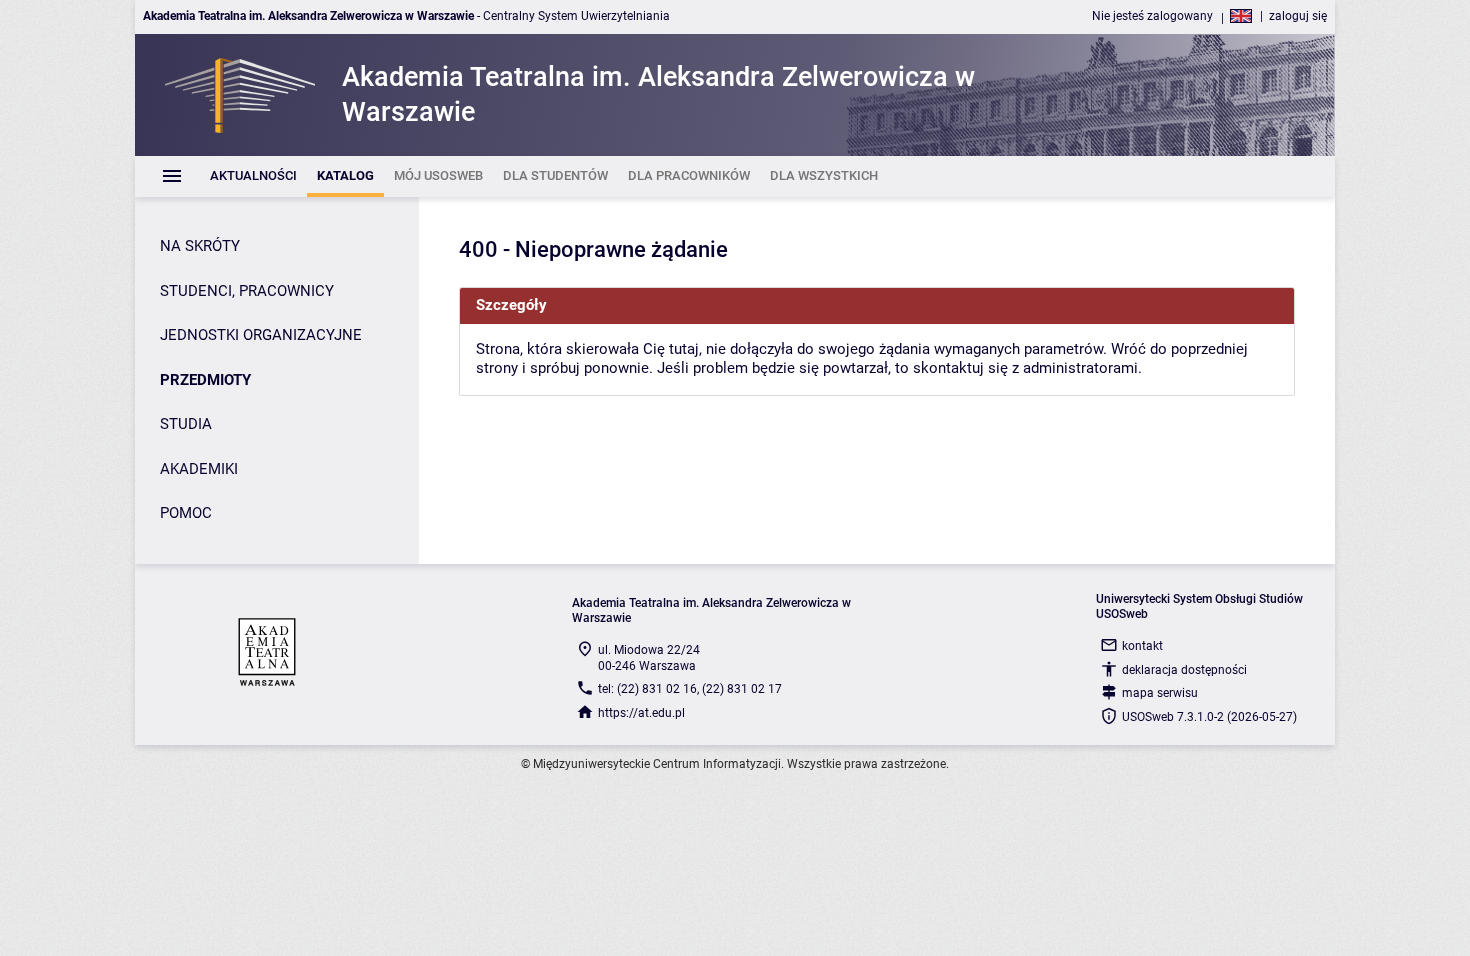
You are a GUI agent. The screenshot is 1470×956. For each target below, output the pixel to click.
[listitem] (253, 176)
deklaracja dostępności (1184, 670)
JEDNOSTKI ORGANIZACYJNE (261, 335)
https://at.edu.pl (641, 713)
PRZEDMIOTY (205, 380)
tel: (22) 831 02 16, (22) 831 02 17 (690, 689)
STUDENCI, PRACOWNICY (247, 291)
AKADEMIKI (199, 469)
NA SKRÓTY (200, 246)
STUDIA (186, 424)
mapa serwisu (1160, 693)
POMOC (186, 513)
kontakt (1142, 646)
